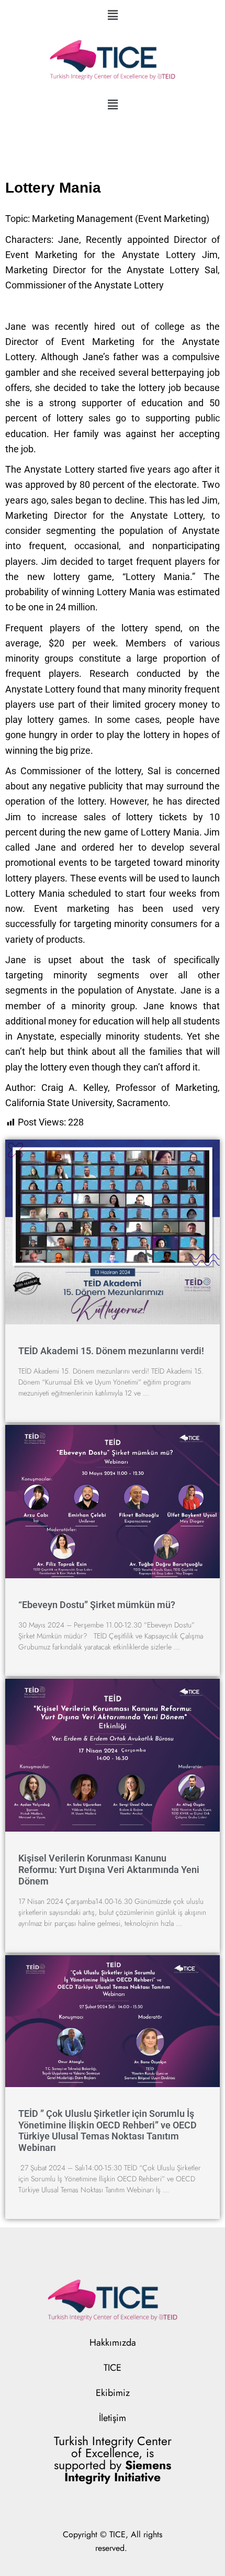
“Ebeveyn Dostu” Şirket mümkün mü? (97, 1605)
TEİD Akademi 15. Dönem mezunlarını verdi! (111, 1351)
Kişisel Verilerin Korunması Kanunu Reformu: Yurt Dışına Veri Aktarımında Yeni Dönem (109, 1869)
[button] (113, 15)
